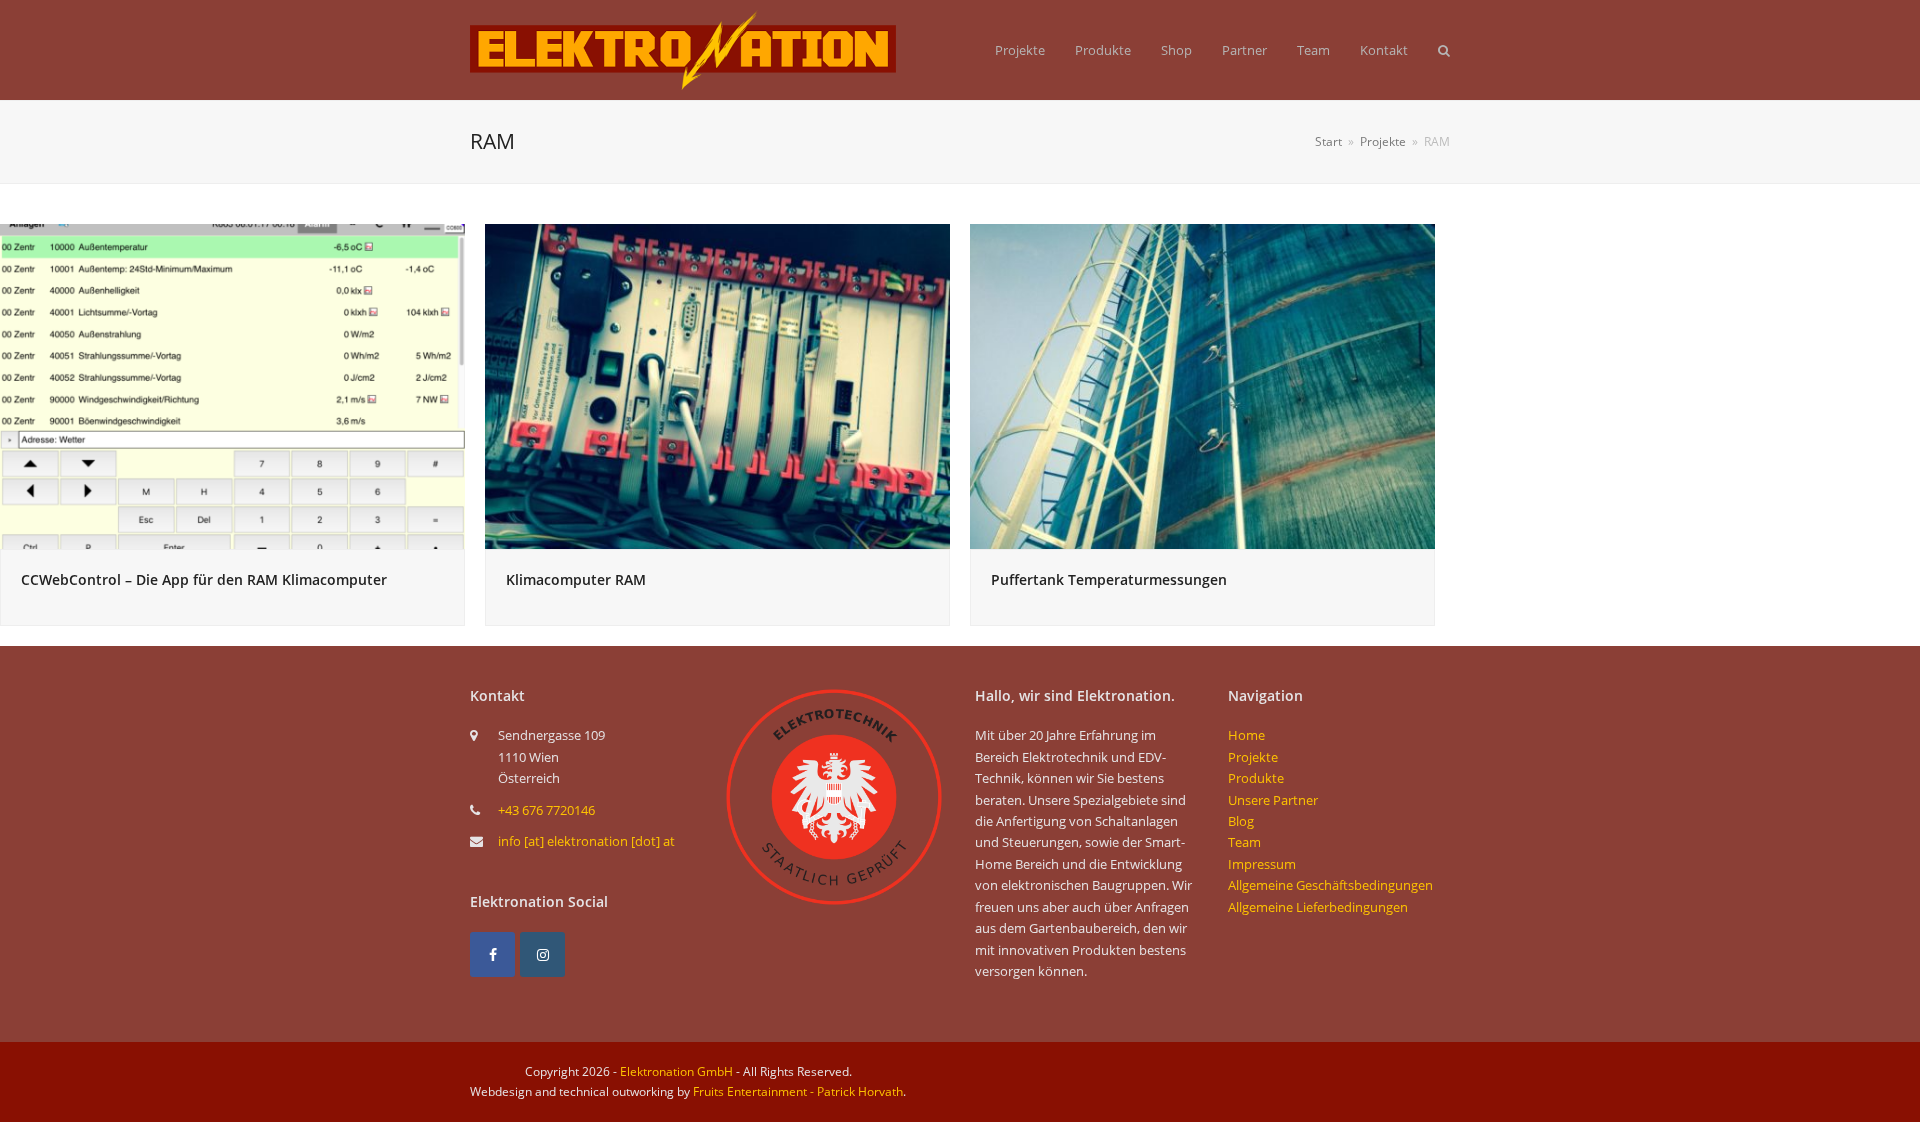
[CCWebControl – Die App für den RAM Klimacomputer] (232, 385)
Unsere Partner (1273, 800)
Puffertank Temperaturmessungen (1109, 579)
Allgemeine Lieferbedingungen (1318, 907)
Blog (1241, 821)
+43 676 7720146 (546, 810)
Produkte (1256, 778)
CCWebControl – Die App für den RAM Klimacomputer (204, 579)
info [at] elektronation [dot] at (586, 841)
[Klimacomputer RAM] (717, 385)
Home (1246, 735)
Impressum (1262, 864)
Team (1244, 842)
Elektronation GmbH (676, 1071)
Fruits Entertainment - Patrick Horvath (798, 1091)
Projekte (1253, 757)
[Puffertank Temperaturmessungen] (1202, 385)
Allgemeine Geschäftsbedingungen (1330, 885)
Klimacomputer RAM (576, 579)
